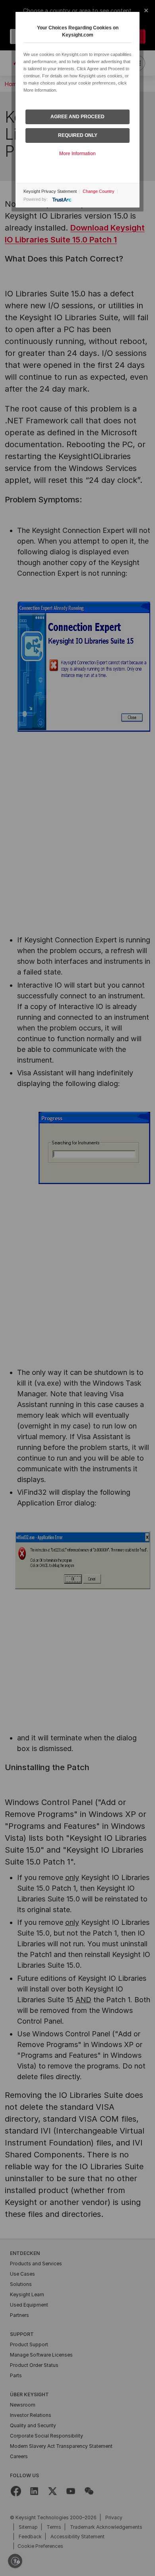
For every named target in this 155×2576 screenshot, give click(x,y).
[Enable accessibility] (15, 2561)
